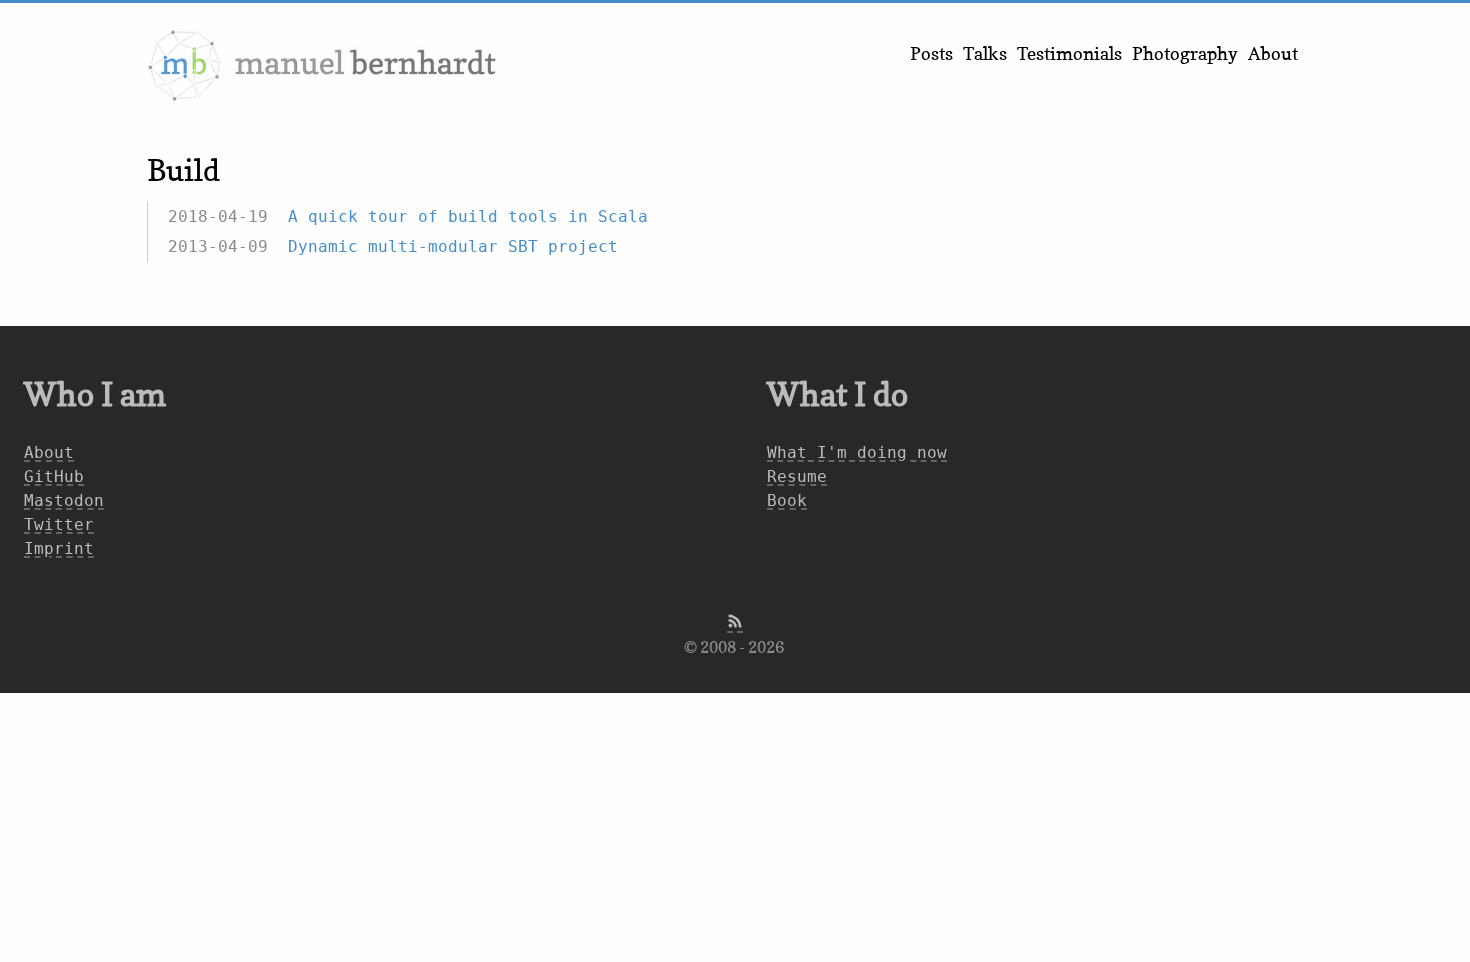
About (1273, 53)
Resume (797, 476)
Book (787, 500)
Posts (931, 53)
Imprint (59, 548)
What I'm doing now (857, 452)
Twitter (59, 524)
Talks (985, 53)
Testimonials (1069, 53)
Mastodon (64, 500)
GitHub (54, 476)
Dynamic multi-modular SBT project (453, 246)
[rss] (735, 623)
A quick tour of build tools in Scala (468, 216)
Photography (1185, 53)
